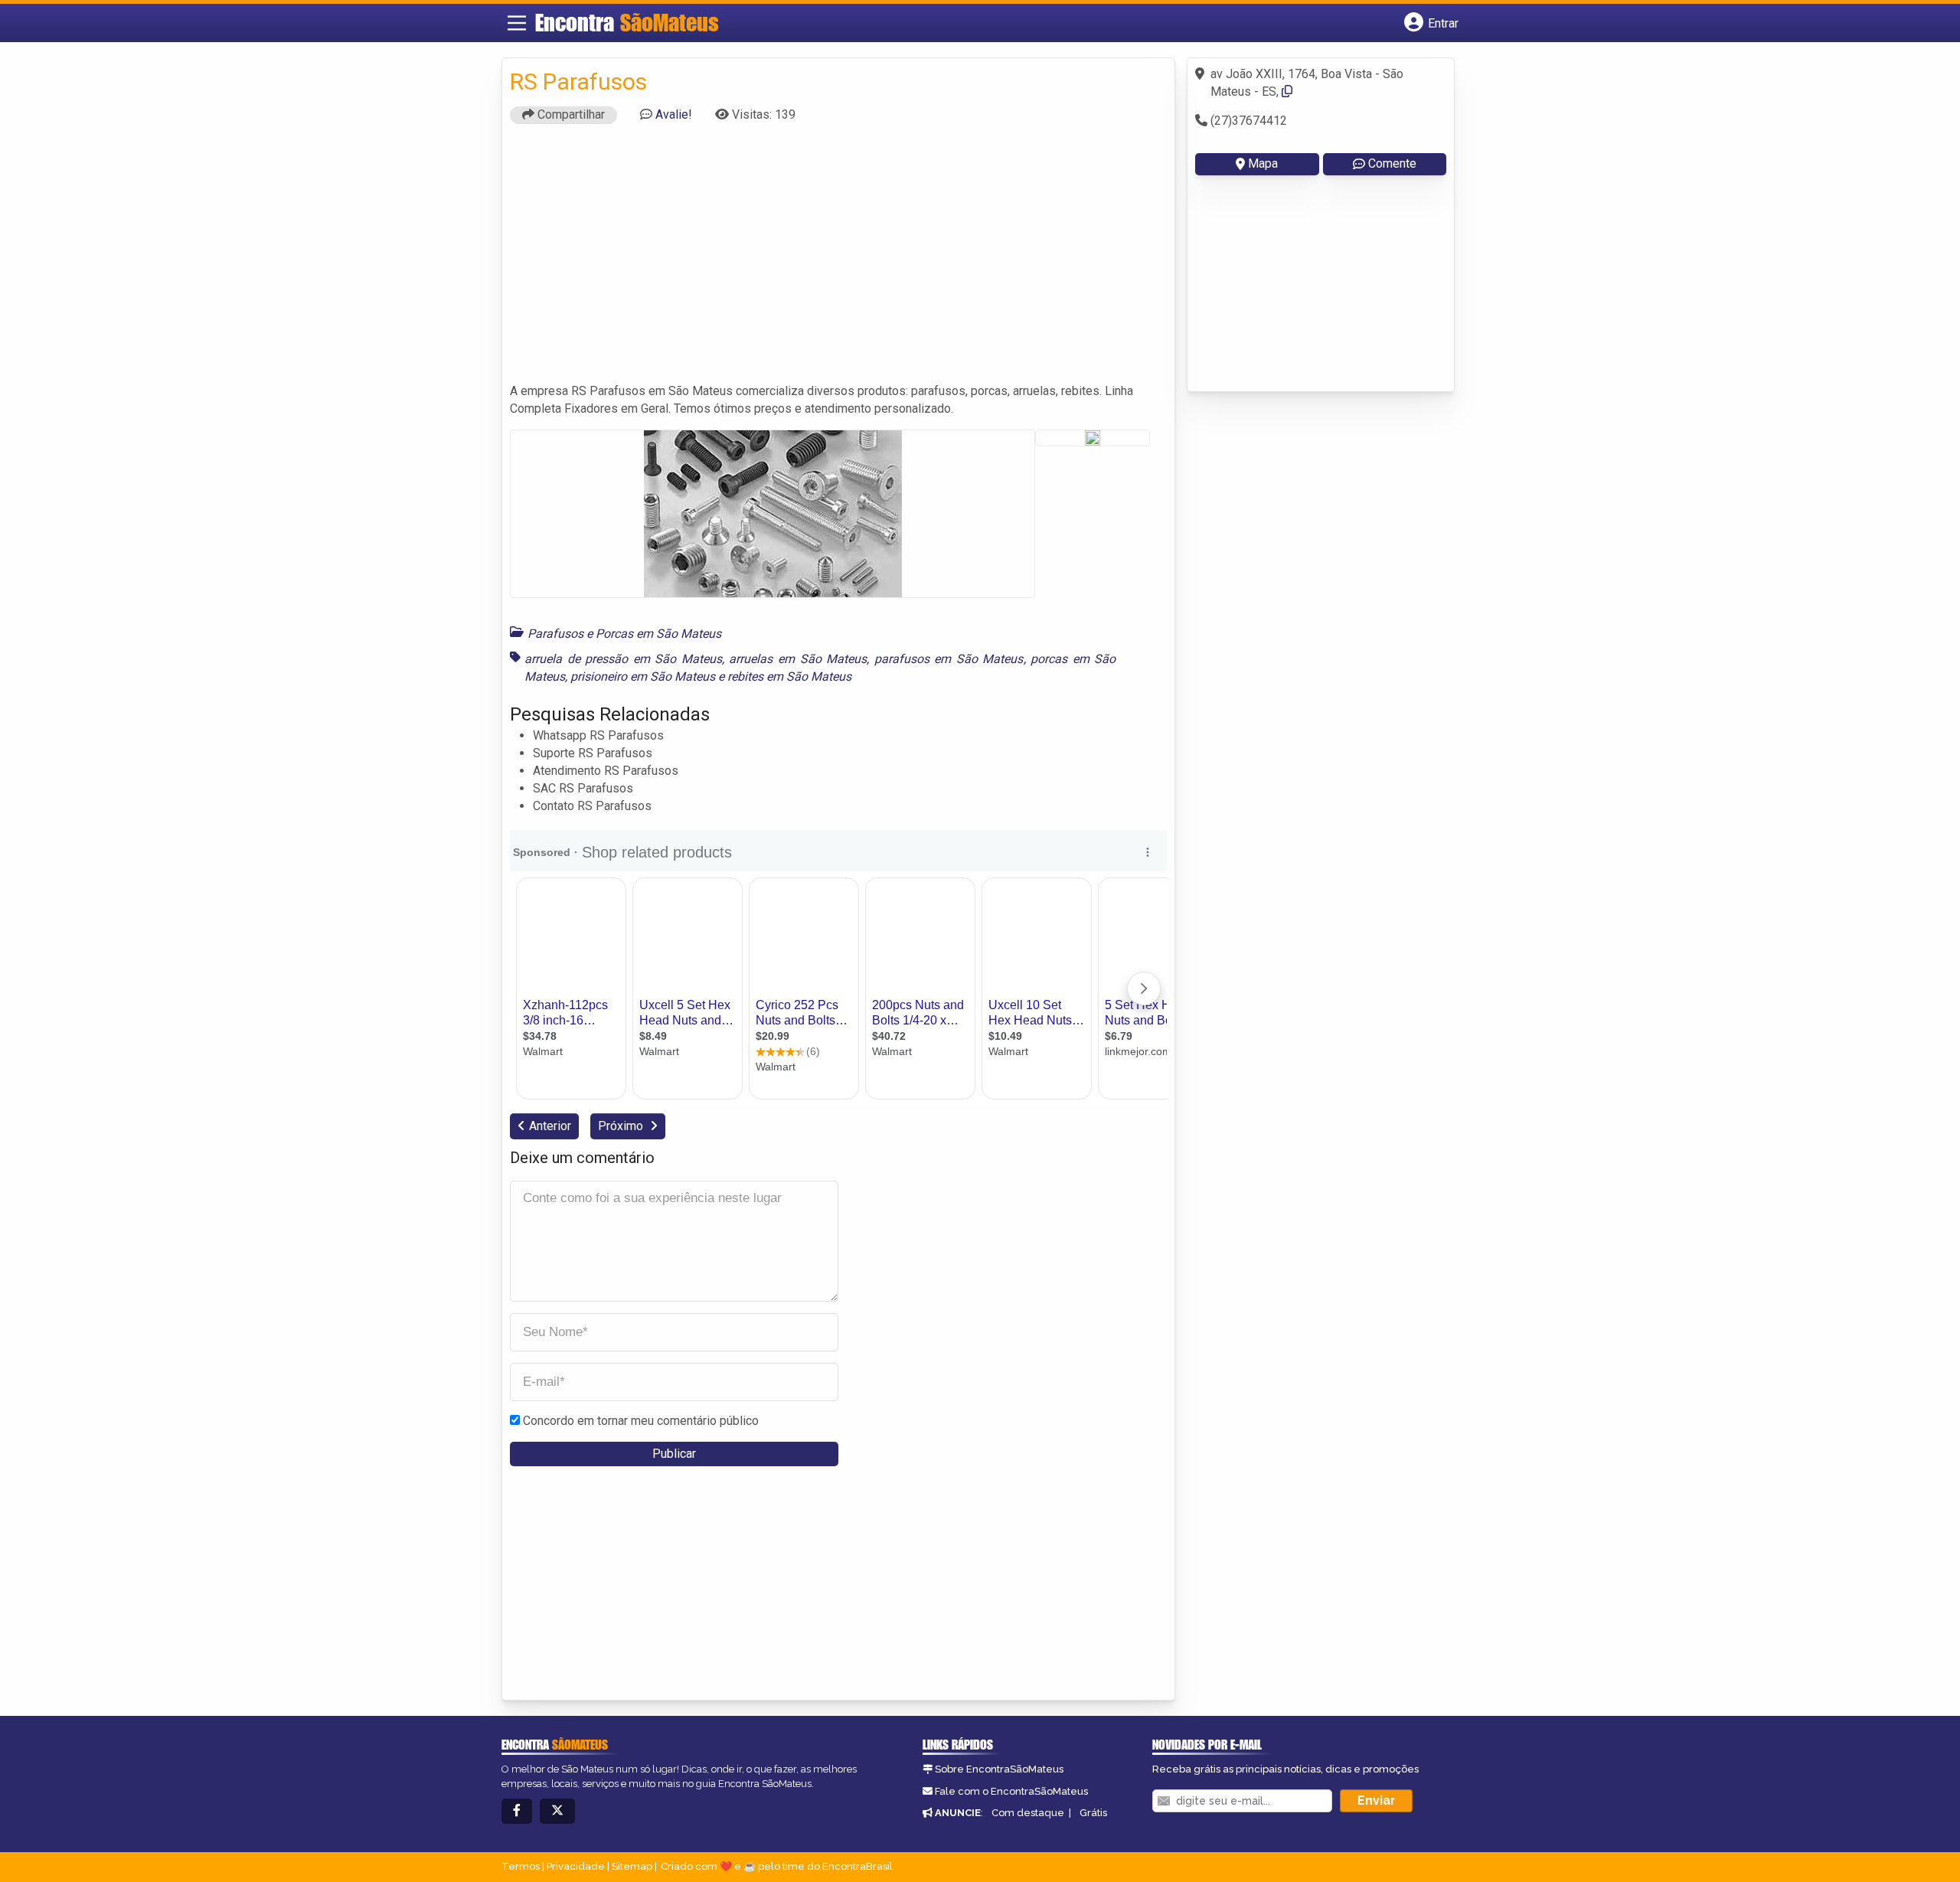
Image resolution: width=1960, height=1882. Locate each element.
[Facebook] (517, 1811)
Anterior (550, 1126)
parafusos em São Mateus (949, 659)
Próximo (622, 1126)
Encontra (627, 22)
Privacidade (576, 1866)
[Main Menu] (517, 23)
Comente (1392, 163)
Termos (521, 1866)
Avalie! (674, 114)
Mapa (1263, 163)
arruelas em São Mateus (798, 659)
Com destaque (1028, 1813)
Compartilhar (570, 114)
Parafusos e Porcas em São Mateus (624, 634)
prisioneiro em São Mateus (643, 676)
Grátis (1093, 1813)
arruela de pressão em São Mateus (623, 659)
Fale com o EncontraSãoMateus (1011, 1791)
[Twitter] (557, 1811)
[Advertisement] (838, 260)
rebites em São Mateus (789, 676)
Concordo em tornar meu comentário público (641, 1421)
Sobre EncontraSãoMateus (999, 1769)
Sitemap (632, 1866)
